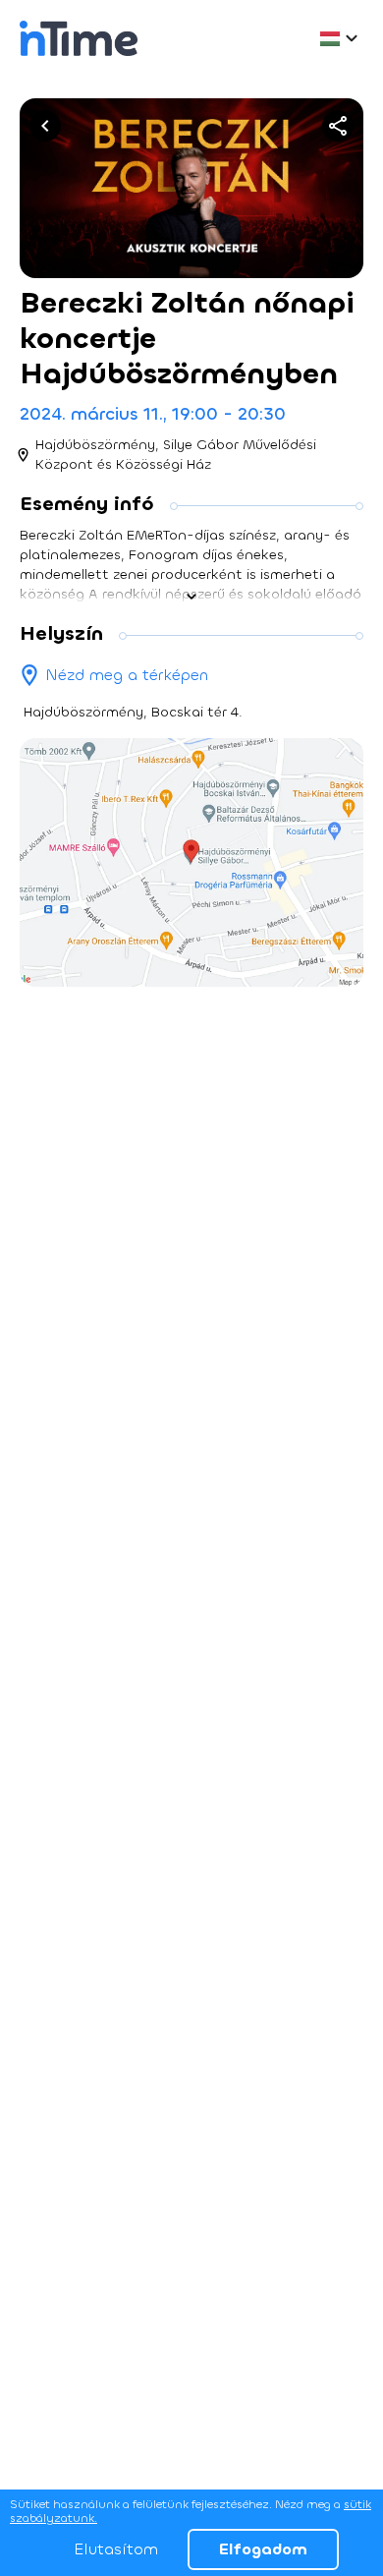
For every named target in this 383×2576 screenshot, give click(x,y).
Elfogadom (263, 2549)
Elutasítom (116, 2549)
